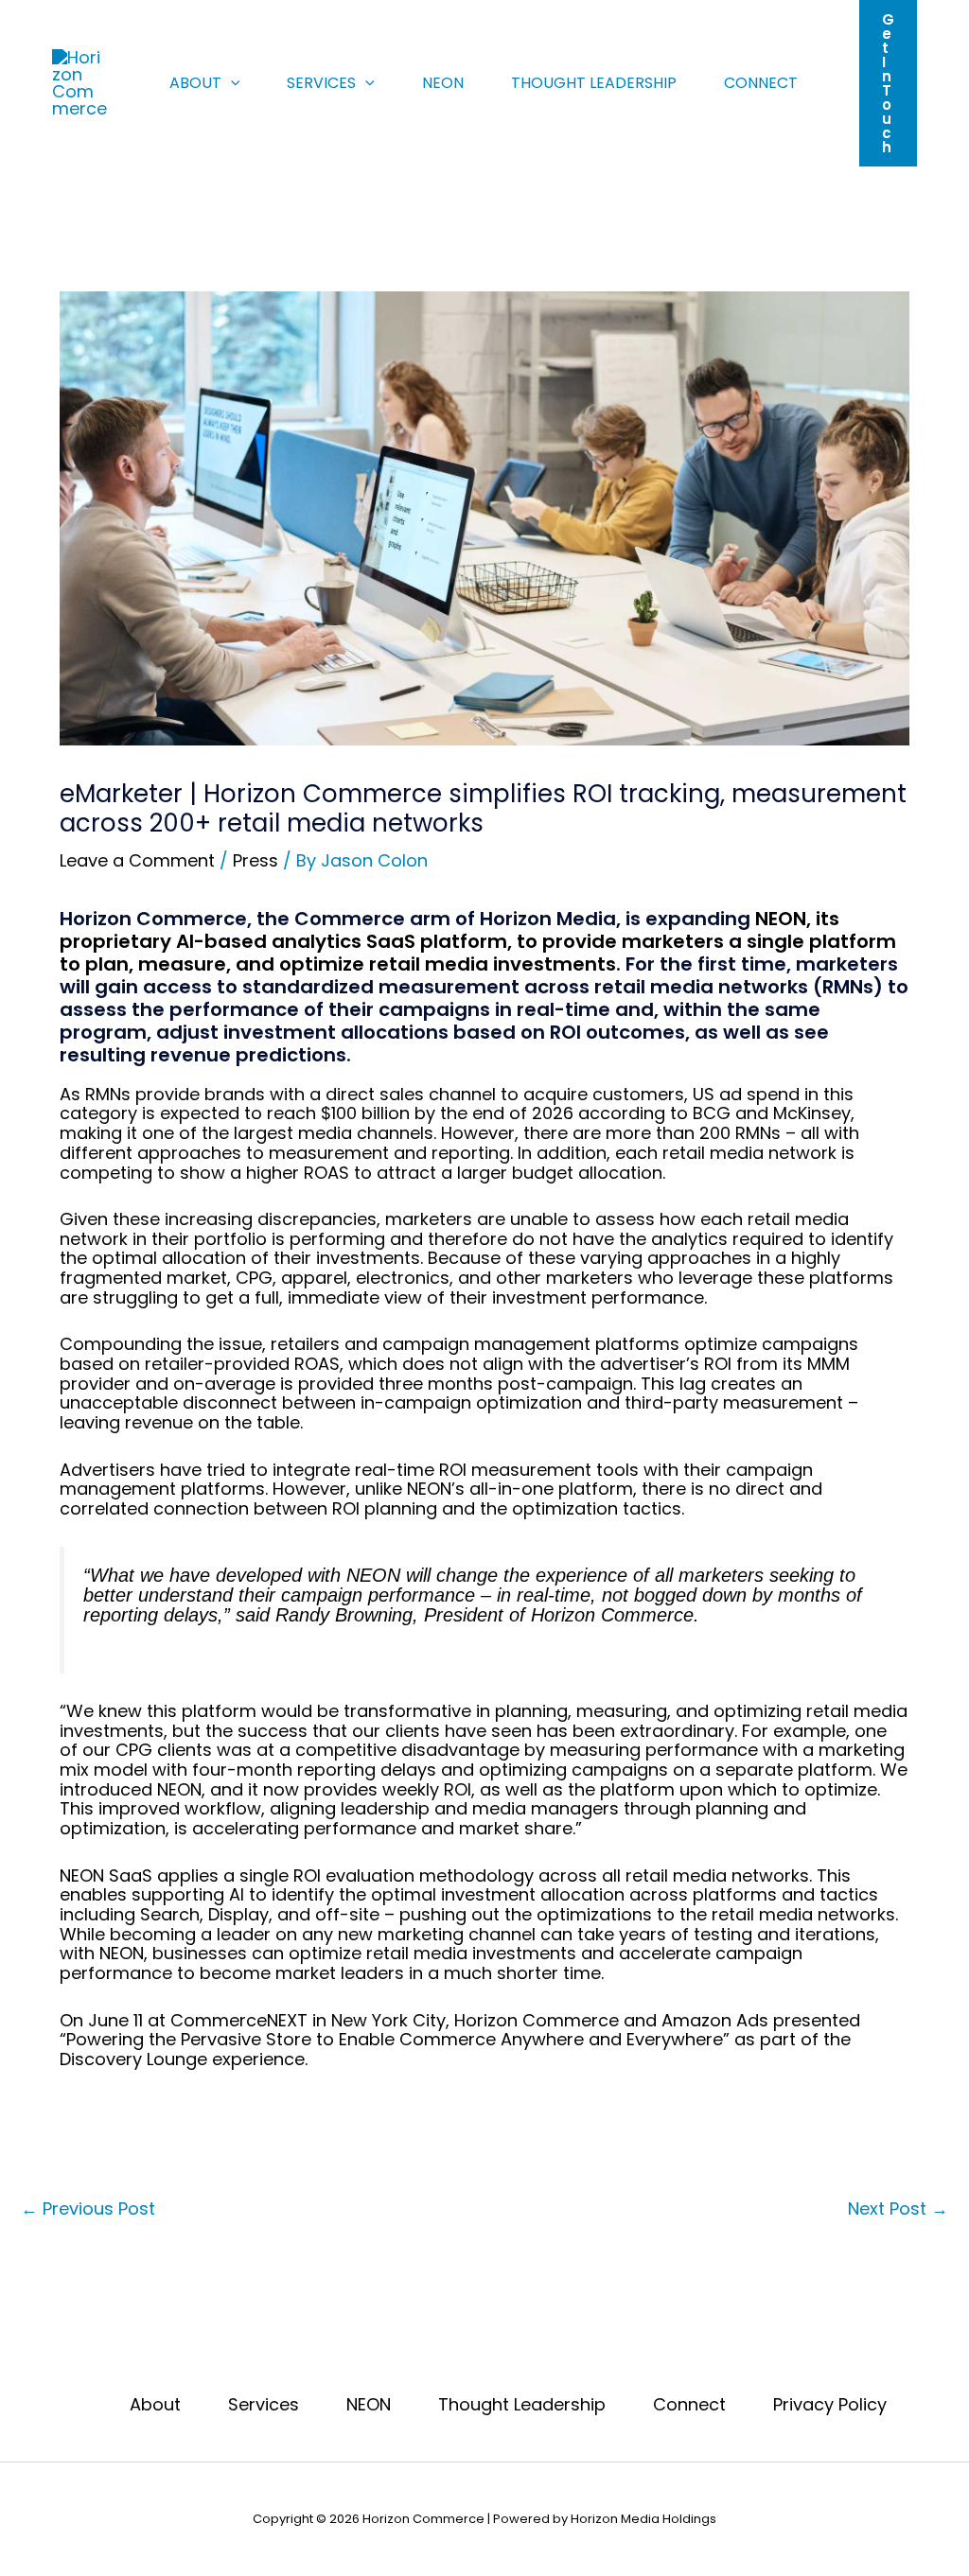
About (195, 83)
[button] (888, 83)
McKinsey (812, 1113)
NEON (443, 83)
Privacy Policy (830, 2405)
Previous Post (88, 2208)
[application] (231, 83)
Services (321, 83)
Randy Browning (344, 1615)
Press (255, 860)
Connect (761, 83)
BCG (712, 1113)
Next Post (898, 2208)
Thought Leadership (594, 83)
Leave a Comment (137, 860)
